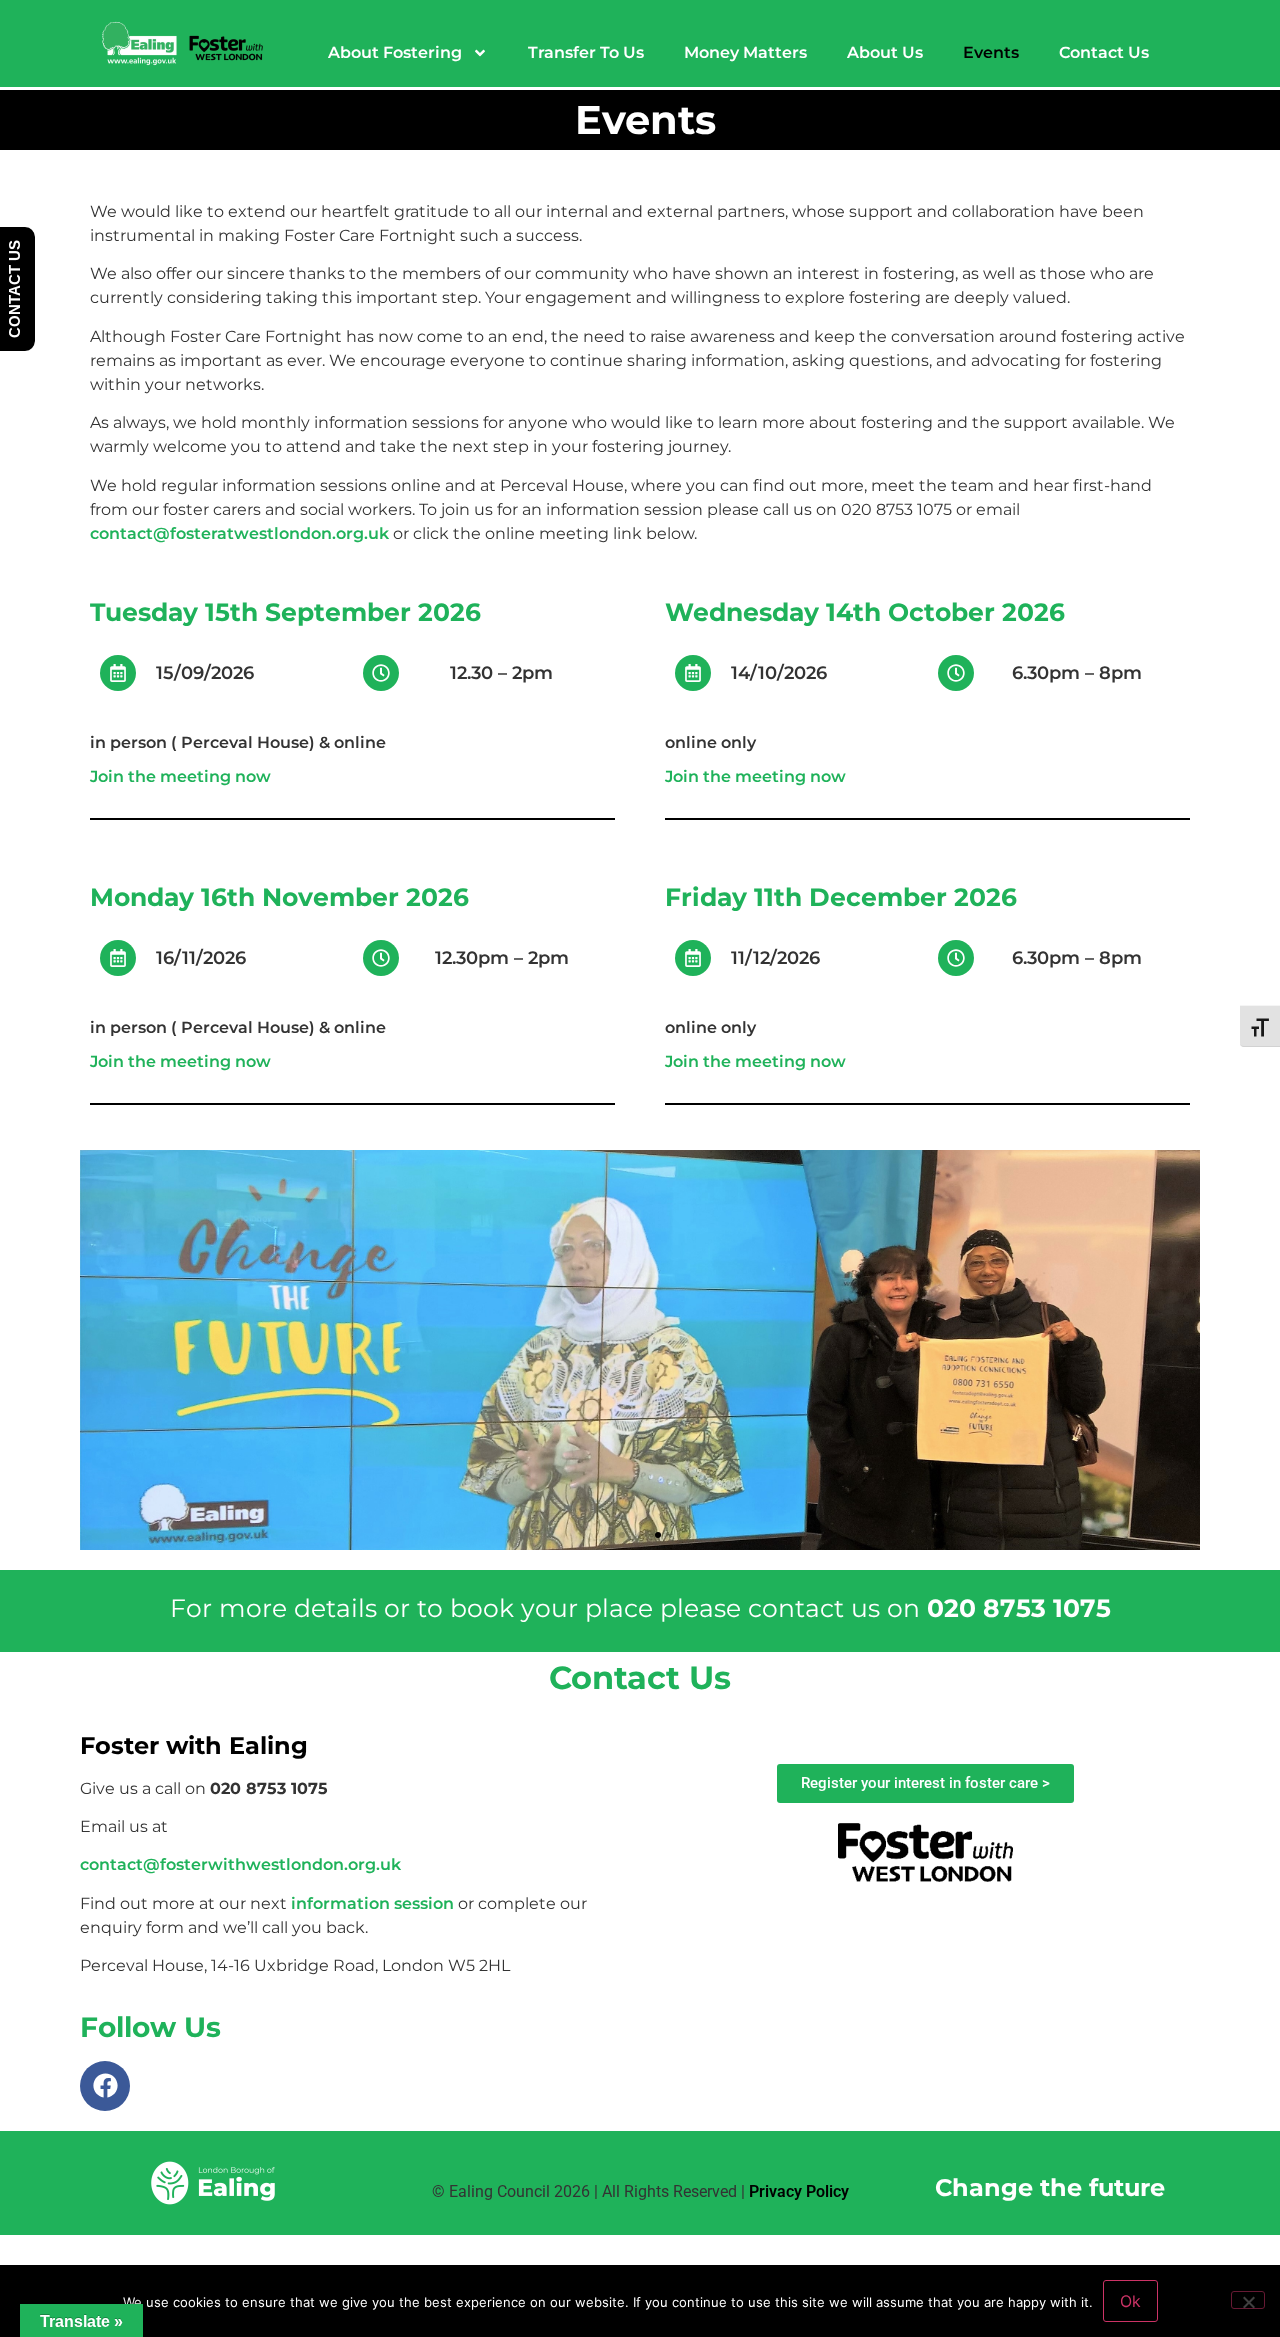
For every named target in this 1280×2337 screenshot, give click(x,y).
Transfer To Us (586, 52)
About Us (885, 52)
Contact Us (1104, 52)
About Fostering (395, 52)
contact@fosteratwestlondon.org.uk (239, 533)
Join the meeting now (180, 776)
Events (991, 52)
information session (372, 1903)
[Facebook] (105, 2086)
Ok (1130, 2301)
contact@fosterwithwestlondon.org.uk (240, 1864)
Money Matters (745, 52)
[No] (1248, 2300)
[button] (622, 1535)
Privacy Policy (799, 2191)
